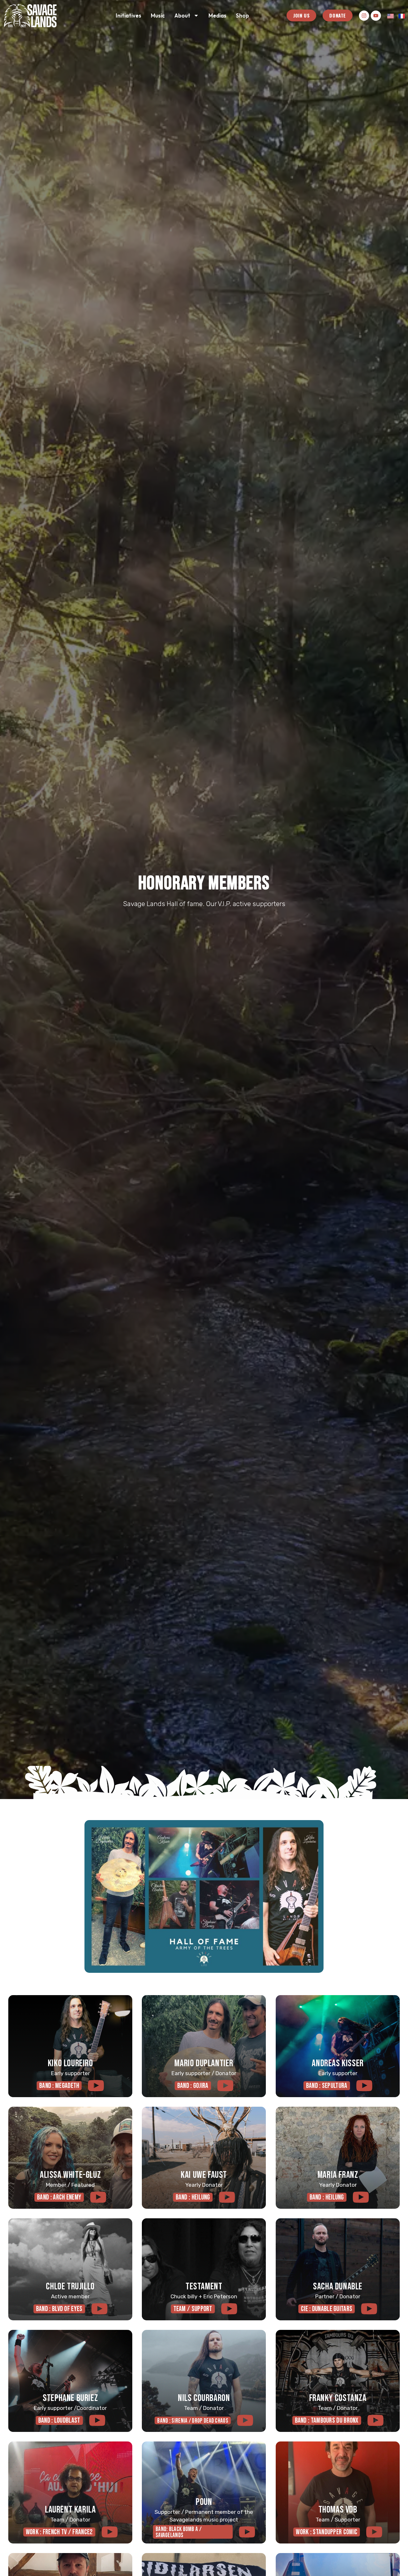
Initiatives (128, 15)
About (182, 15)
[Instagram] (364, 16)
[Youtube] (376, 16)
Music (158, 15)
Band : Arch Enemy (59, 2197)
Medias (217, 15)
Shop (242, 15)
